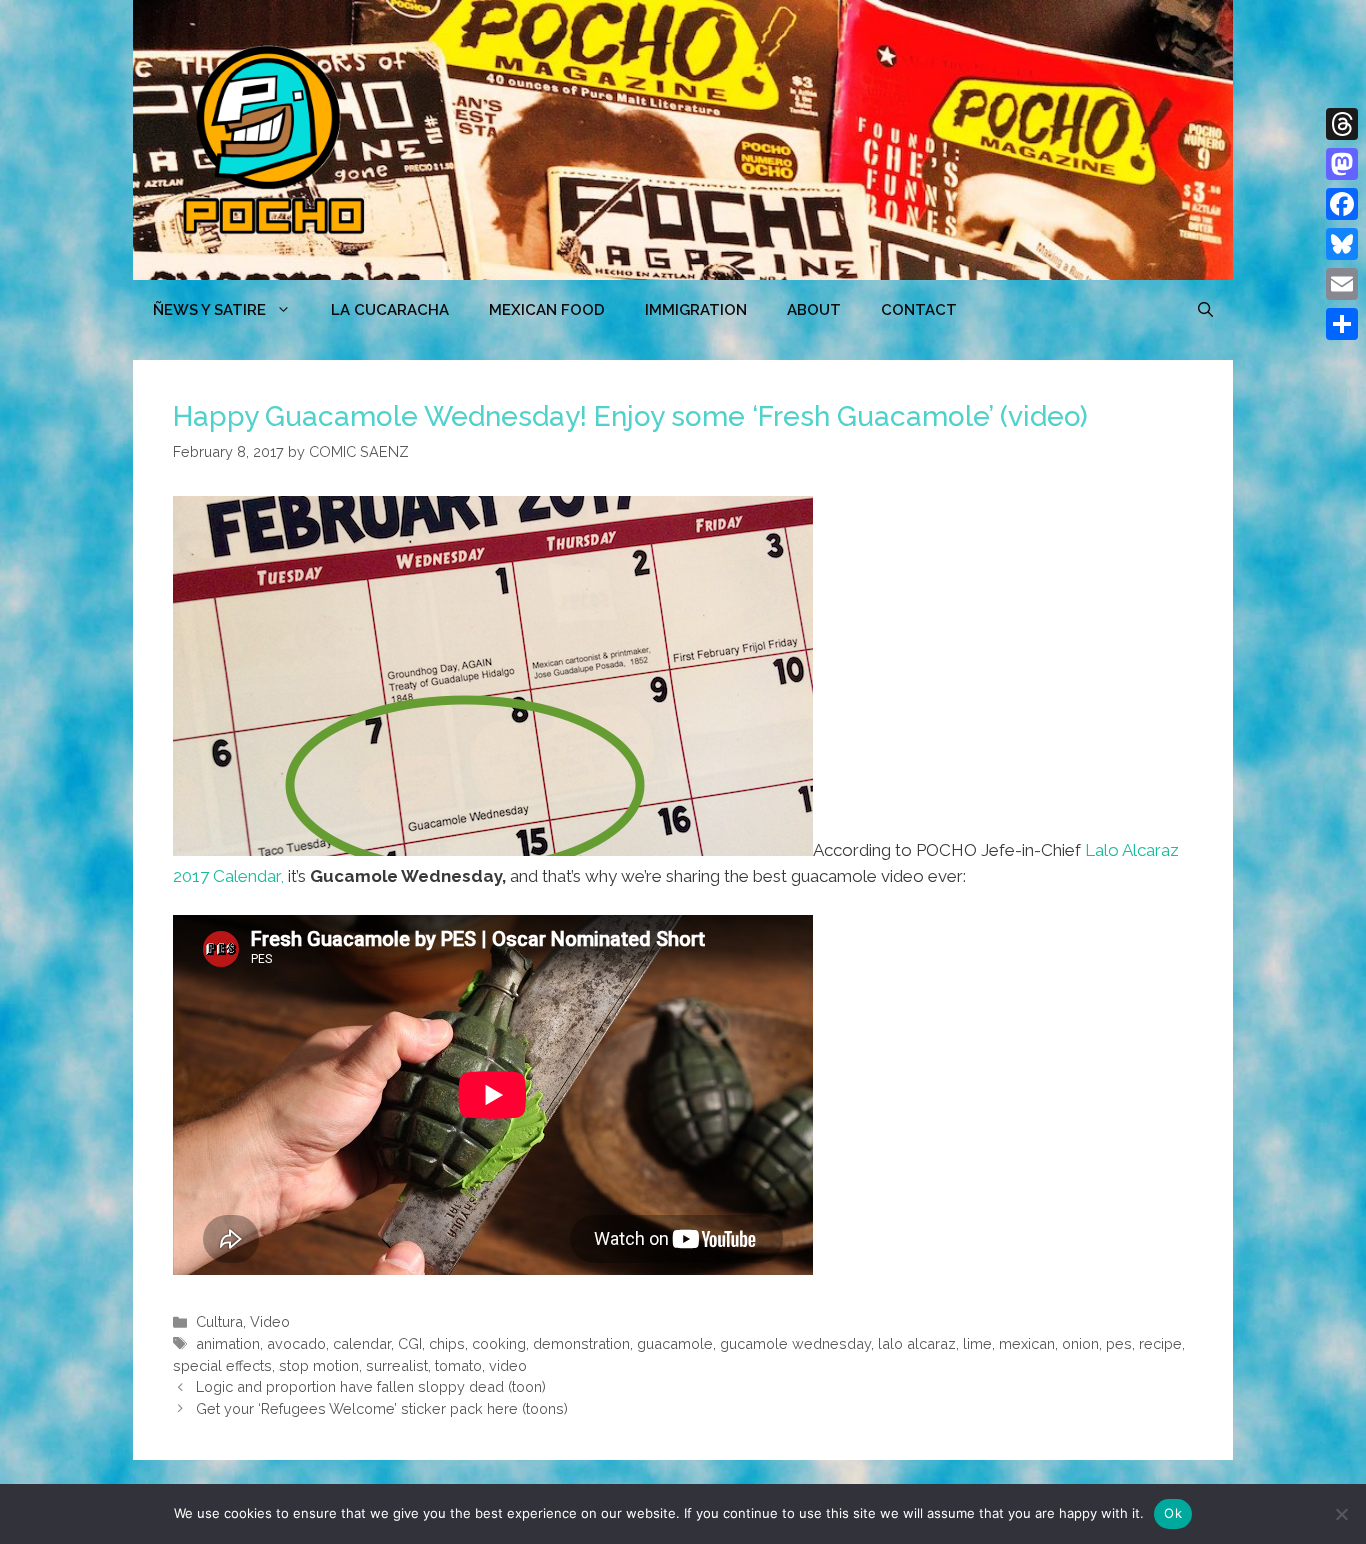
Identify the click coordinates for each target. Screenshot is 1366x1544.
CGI (410, 1343)
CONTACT (919, 310)
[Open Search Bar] (1205, 310)
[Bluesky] (1342, 244)
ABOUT (814, 310)
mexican (1027, 1343)
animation (228, 1343)
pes (1119, 1343)
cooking (499, 1343)
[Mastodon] (1342, 164)
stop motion (319, 1365)
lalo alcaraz (917, 1343)
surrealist (397, 1365)
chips (447, 1343)
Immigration (696, 310)
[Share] (1342, 324)
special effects (222, 1365)
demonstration (581, 1343)
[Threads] (1342, 124)
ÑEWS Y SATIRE (209, 310)
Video (270, 1321)
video (508, 1365)
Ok (1173, 1513)
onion (1080, 1343)
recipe (1160, 1343)
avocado (296, 1343)
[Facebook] (1342, 204)
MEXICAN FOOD (547, 310)
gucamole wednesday (795, 1343)
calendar (362, 1343)
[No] (1341, 1514)
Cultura (219, 1321)
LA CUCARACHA (390, 310)
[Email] (1342, 284)
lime (977, 1343)
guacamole (675, 1343)
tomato (458, 1365)
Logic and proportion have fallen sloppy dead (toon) (371, 1386)
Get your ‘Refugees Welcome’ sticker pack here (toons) (382, 1408)
